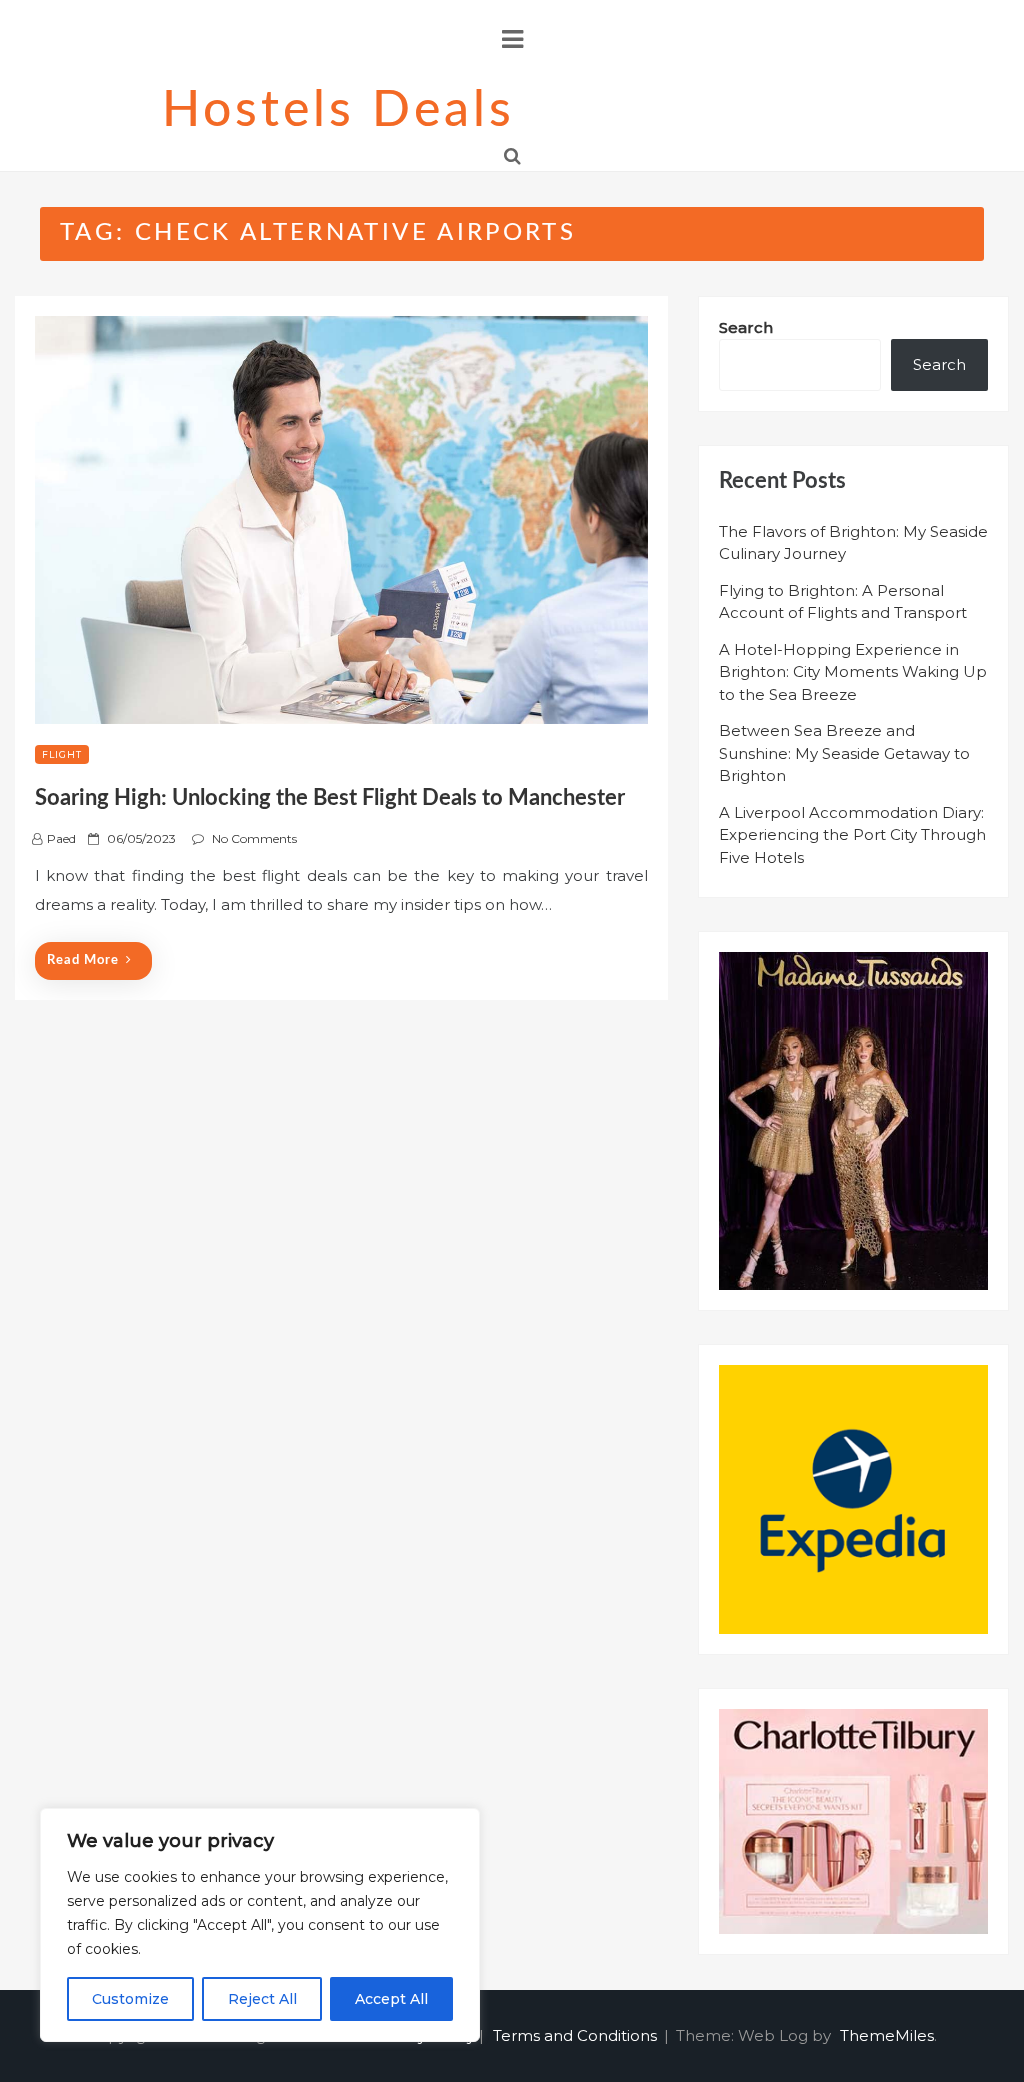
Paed (61, 838)
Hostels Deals (338, 111)
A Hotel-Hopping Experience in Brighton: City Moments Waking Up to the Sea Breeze (853, 672)
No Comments (254, 838)
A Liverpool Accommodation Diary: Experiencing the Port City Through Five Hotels (852, 835)
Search (746, 327)
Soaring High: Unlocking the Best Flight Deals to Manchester (330, 798)
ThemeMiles (887, 2035)
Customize (130, 1999)
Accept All (391, 1999)
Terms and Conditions (575, 2035)
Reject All (262, 1999)
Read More (83, 960)
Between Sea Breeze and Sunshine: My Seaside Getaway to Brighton (844, 753)
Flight (62, 754)
